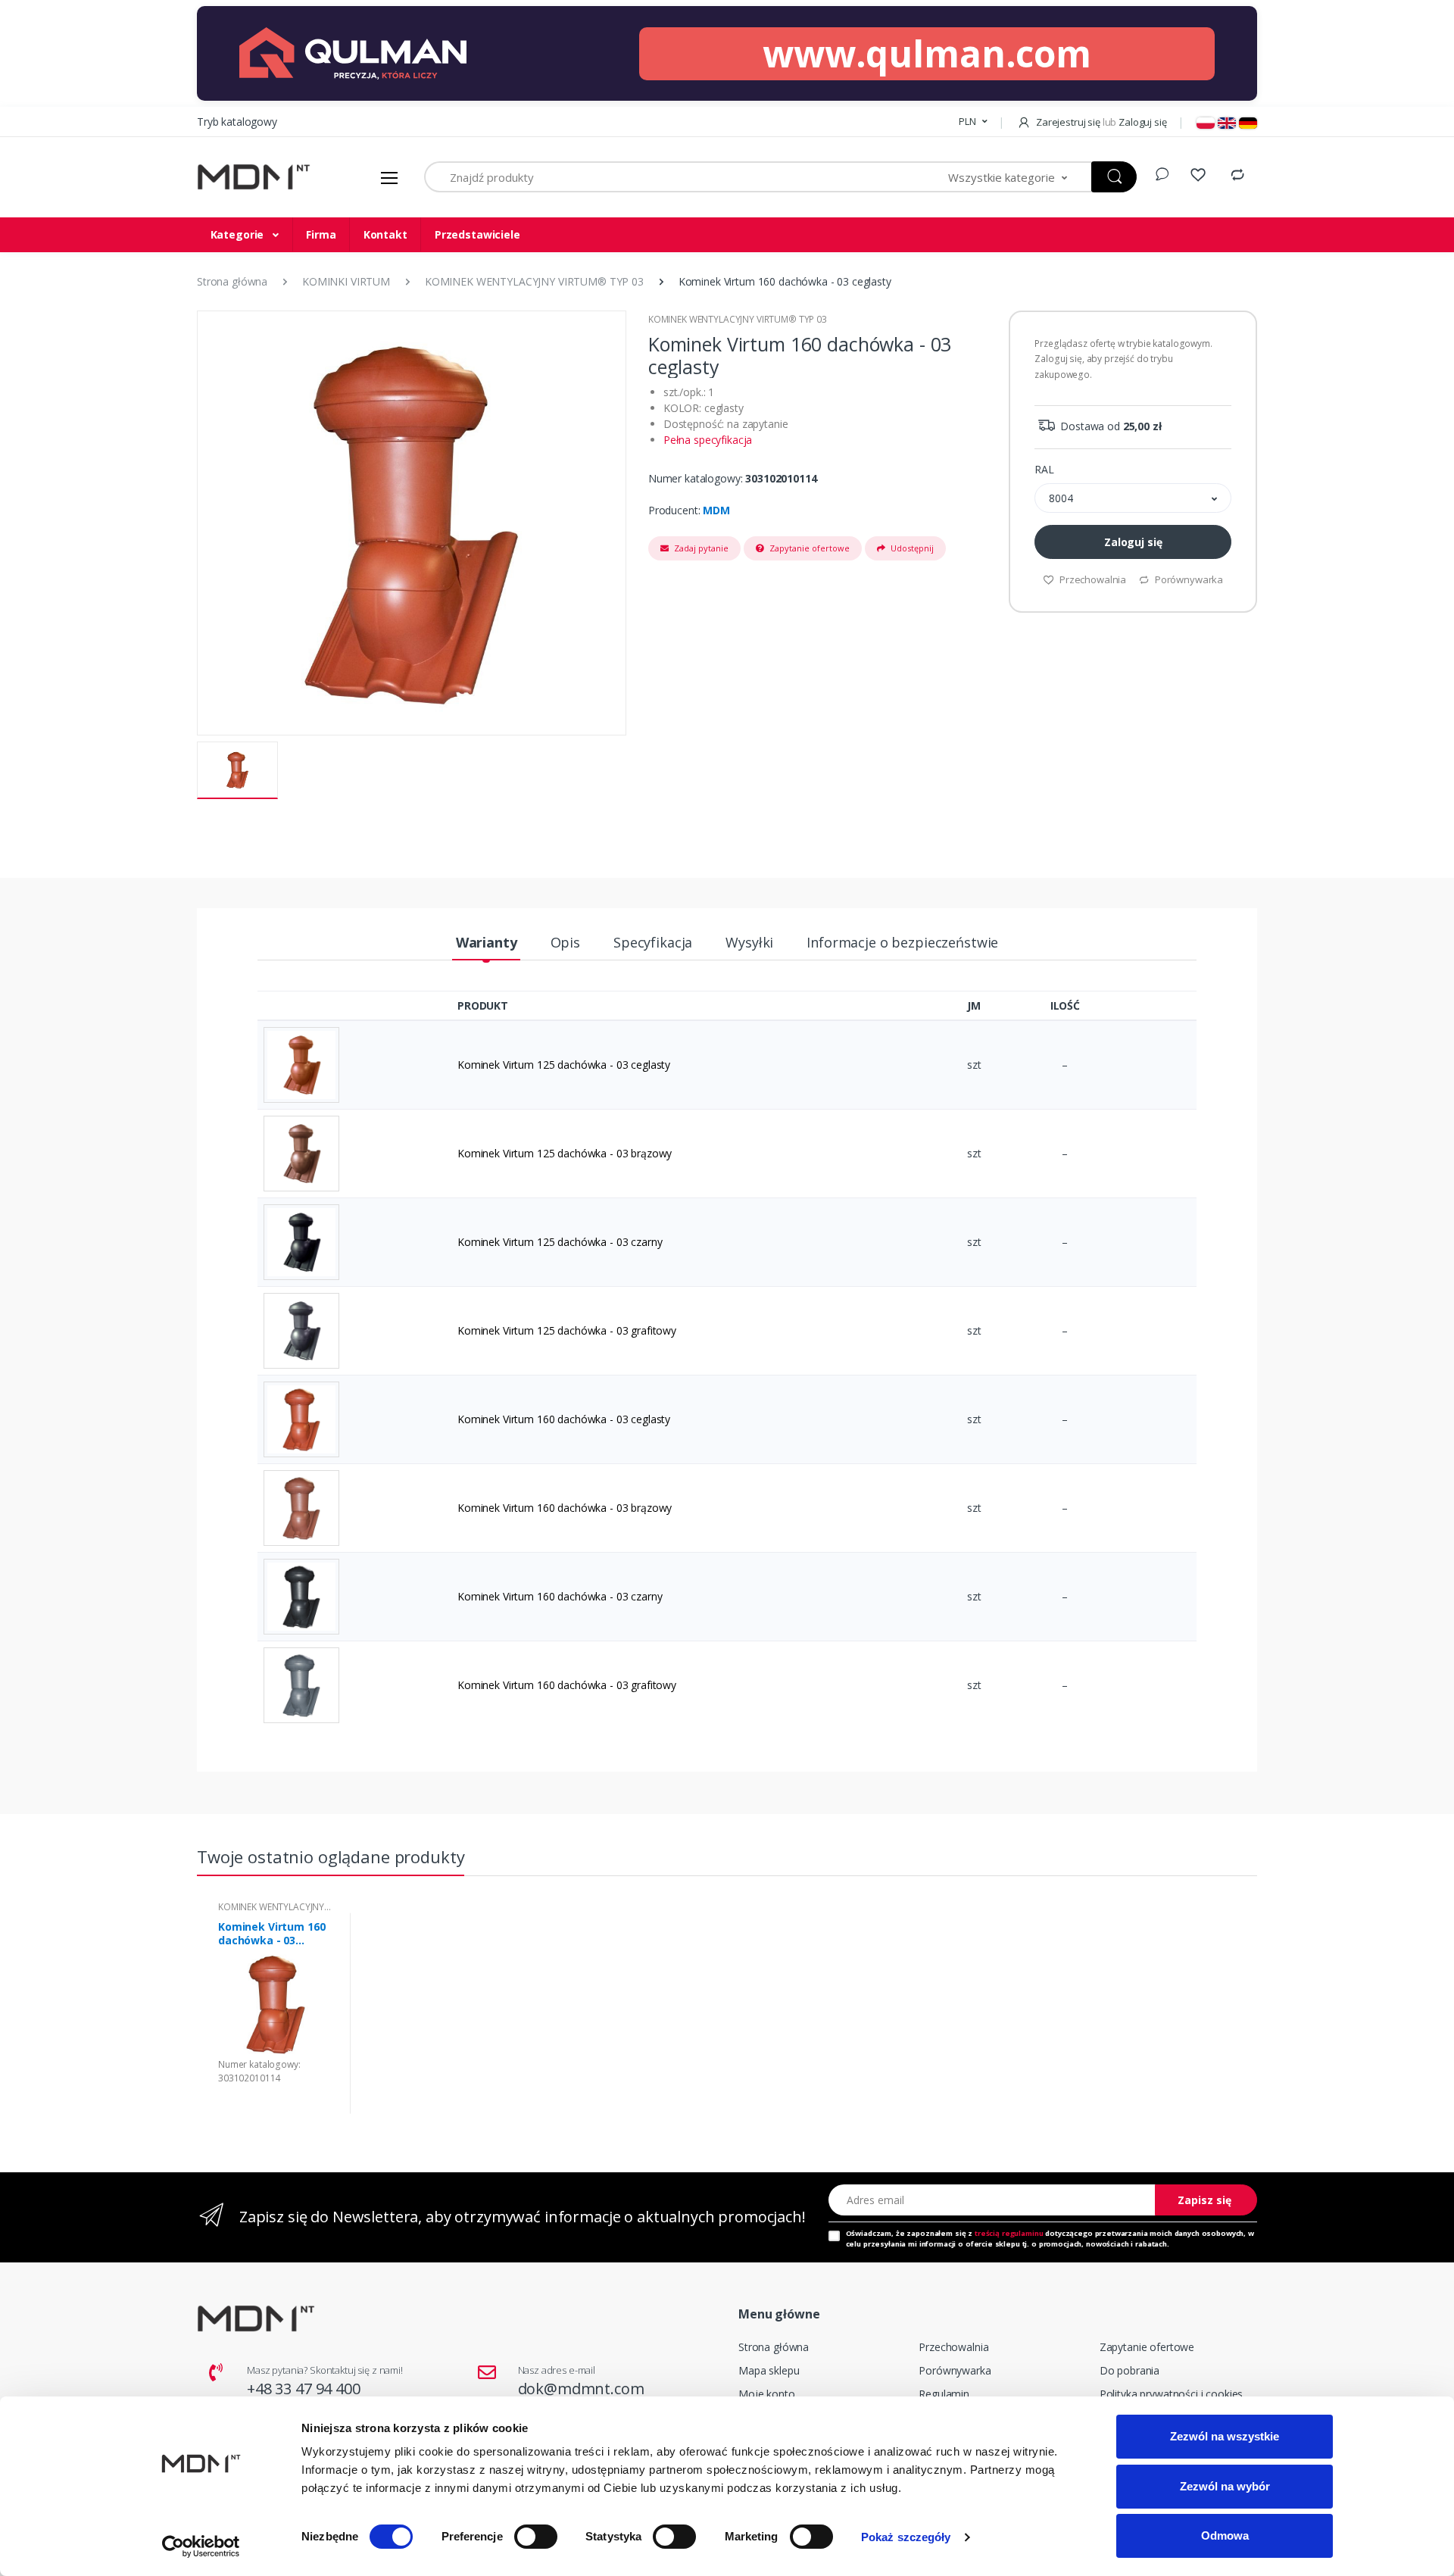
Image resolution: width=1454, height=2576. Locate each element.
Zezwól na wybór (1225, 2486)
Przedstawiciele (477, 234)
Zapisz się (1204, 2200)
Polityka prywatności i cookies (1172, 2394)
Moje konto (767, 2394)
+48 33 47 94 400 (304, 2389)
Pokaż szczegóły (906, 2537)
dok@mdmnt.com (581, 2389)
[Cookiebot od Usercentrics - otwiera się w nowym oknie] (201, 2546)
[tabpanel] (275, 2014)
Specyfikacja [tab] (653, 942)
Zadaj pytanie (700, 548)
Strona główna (774, 2347)
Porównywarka (1188, 579)
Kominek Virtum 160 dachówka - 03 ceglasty (271, 1934)
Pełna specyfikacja (708, 440)
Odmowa (1225, 2535)
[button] (973, 122)
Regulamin (944, 2394)
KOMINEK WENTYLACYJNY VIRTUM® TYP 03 (738, 319)
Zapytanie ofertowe (808, 548)
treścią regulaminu (1009, 2233)
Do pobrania (1130, 2370)
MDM (716, 510)
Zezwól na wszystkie (1225, 2436)
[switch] (536, 2537)
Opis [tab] (565, 942)
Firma (321, 234)
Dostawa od (1109, 426)
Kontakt (385, 234)
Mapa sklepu (769, 2370)
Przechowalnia (1092, 579)
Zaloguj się (1133, 542)
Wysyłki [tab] (749, 942)
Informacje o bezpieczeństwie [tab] (902, 942)
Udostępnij (911, 548)
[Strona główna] (254, 178)
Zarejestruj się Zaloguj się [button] (1100, 122)
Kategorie (239, 234)
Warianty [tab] (487, 942)
